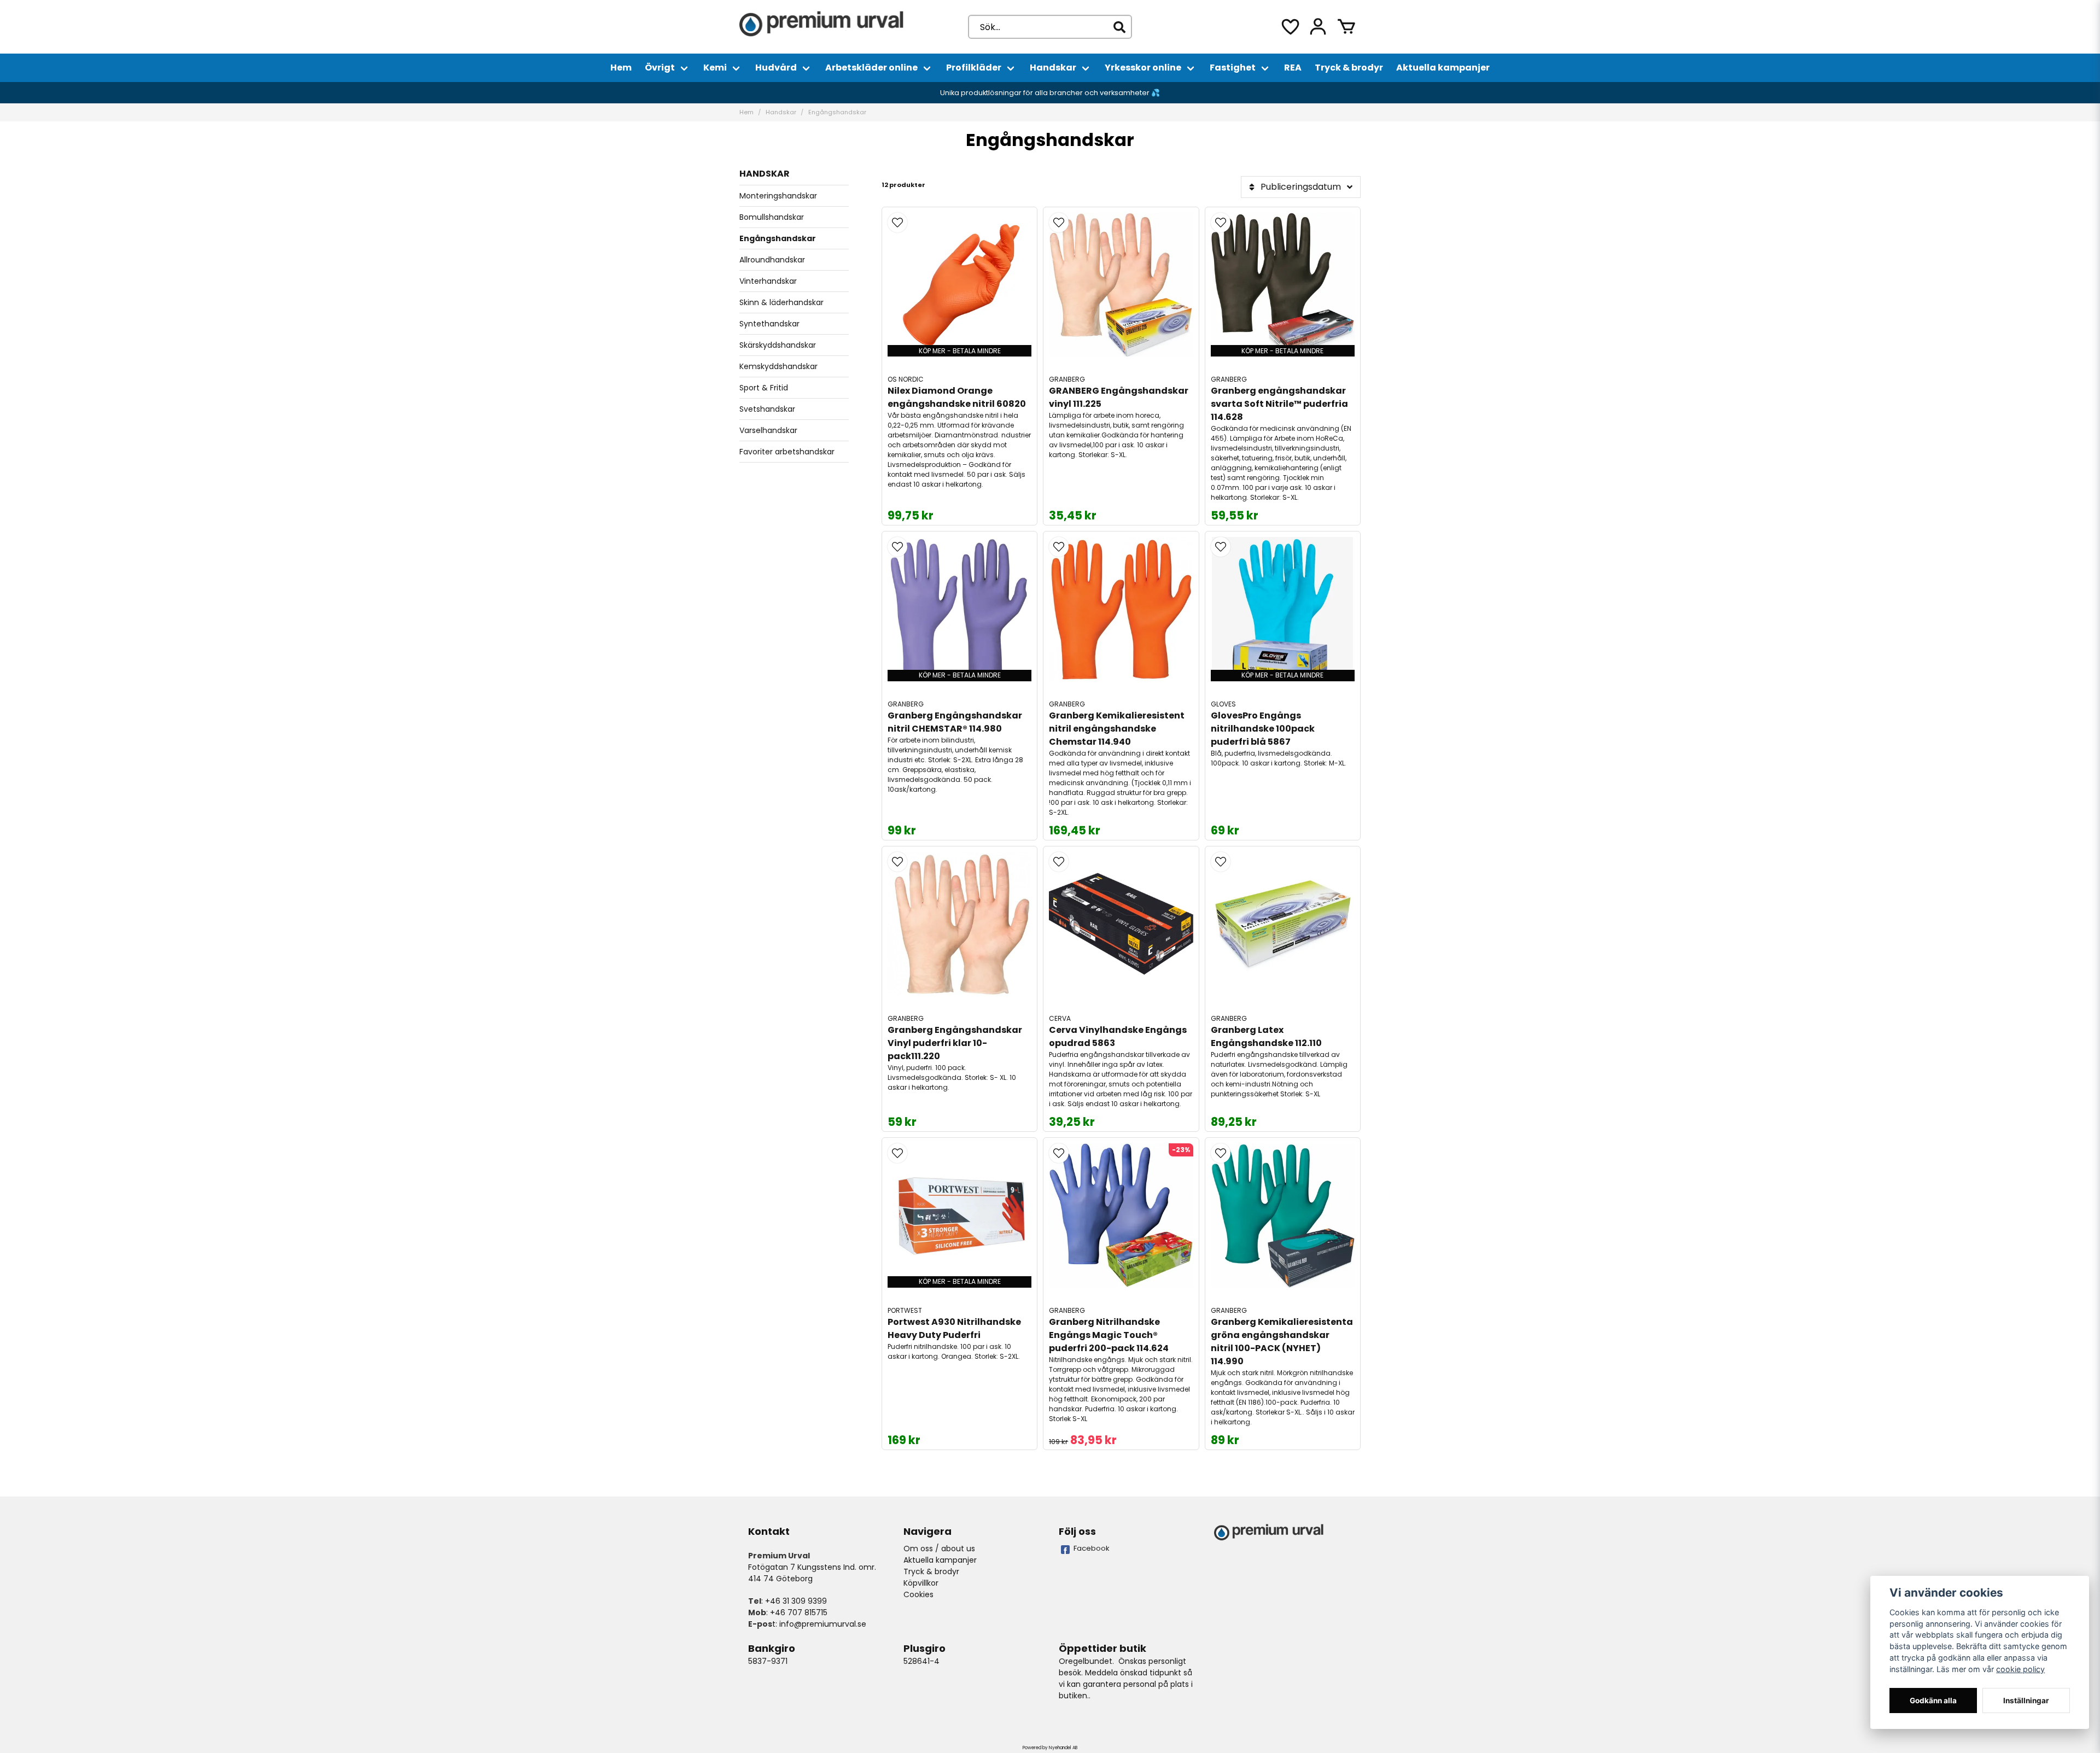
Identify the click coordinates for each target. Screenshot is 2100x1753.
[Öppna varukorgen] (1346, 27)
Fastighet (1233, 68)
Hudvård (776, 68)
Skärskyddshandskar (778, 345)
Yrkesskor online (1143, 68)
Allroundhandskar (772, 260)
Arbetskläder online (871, 68)
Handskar (1053, 68)
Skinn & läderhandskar (781, 302)
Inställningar (2026, 1701)
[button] (897, 223)
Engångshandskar (778, 238)
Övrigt (660, 68)
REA (1293, 68)
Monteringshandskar (778, 196)
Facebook (1092, 1548)
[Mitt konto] (1318, 27)
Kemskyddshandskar (778, 366)
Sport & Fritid (764, 388)
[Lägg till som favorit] (1290, 27)
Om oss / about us (939, 1549)
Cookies (918, 1594)
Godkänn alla (1933, 1701)
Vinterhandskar (768, 281)
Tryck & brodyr (1349, 68)
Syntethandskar (769, 324)
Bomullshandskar (772, 217)
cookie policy (2020, 1669)
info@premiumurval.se (823, 1624)
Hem (621, 68)
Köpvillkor (921, 1583)
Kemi (715, 68)
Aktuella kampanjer (1443, 68)
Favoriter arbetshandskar (787, 452)
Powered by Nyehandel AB (1050, 1748)
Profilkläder (974, 68)
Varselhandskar (768, 430)
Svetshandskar (767, 409)
